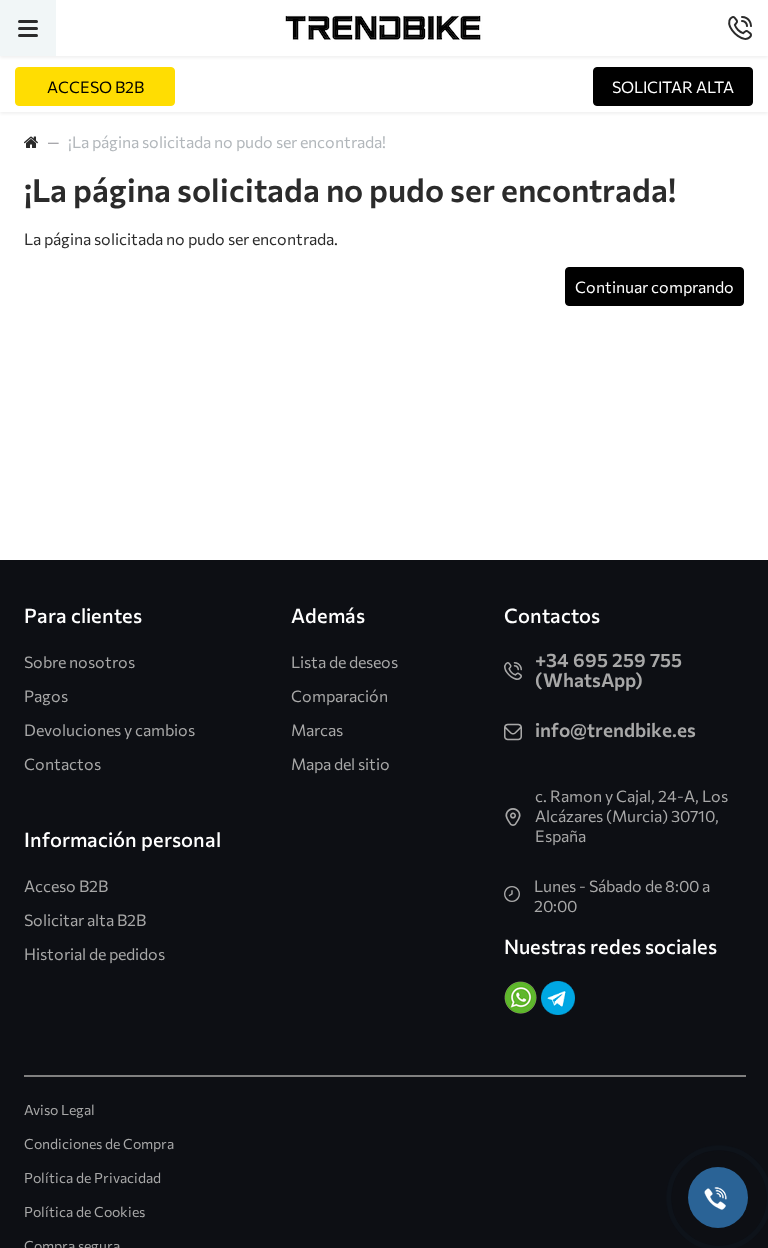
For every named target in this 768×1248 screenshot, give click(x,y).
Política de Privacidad (92, 1177)
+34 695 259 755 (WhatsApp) (608, 669)
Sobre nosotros (79, 661)
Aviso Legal (59, 1109)
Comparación (339, 695)
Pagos (46, 695)
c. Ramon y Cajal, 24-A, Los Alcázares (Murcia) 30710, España (631, 815)
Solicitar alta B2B (85, 919)
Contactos (62, 763)
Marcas (317, 729)
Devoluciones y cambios (109, 729)
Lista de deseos (344, 661)
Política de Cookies (84, 1211)
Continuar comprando (654, 286)
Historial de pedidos (94, 953)
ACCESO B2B (95, 86)
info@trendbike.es (615, 729)
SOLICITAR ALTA (673, 86)
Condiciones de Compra (99, 1143)
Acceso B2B (66, 885)
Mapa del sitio (340, 763)
